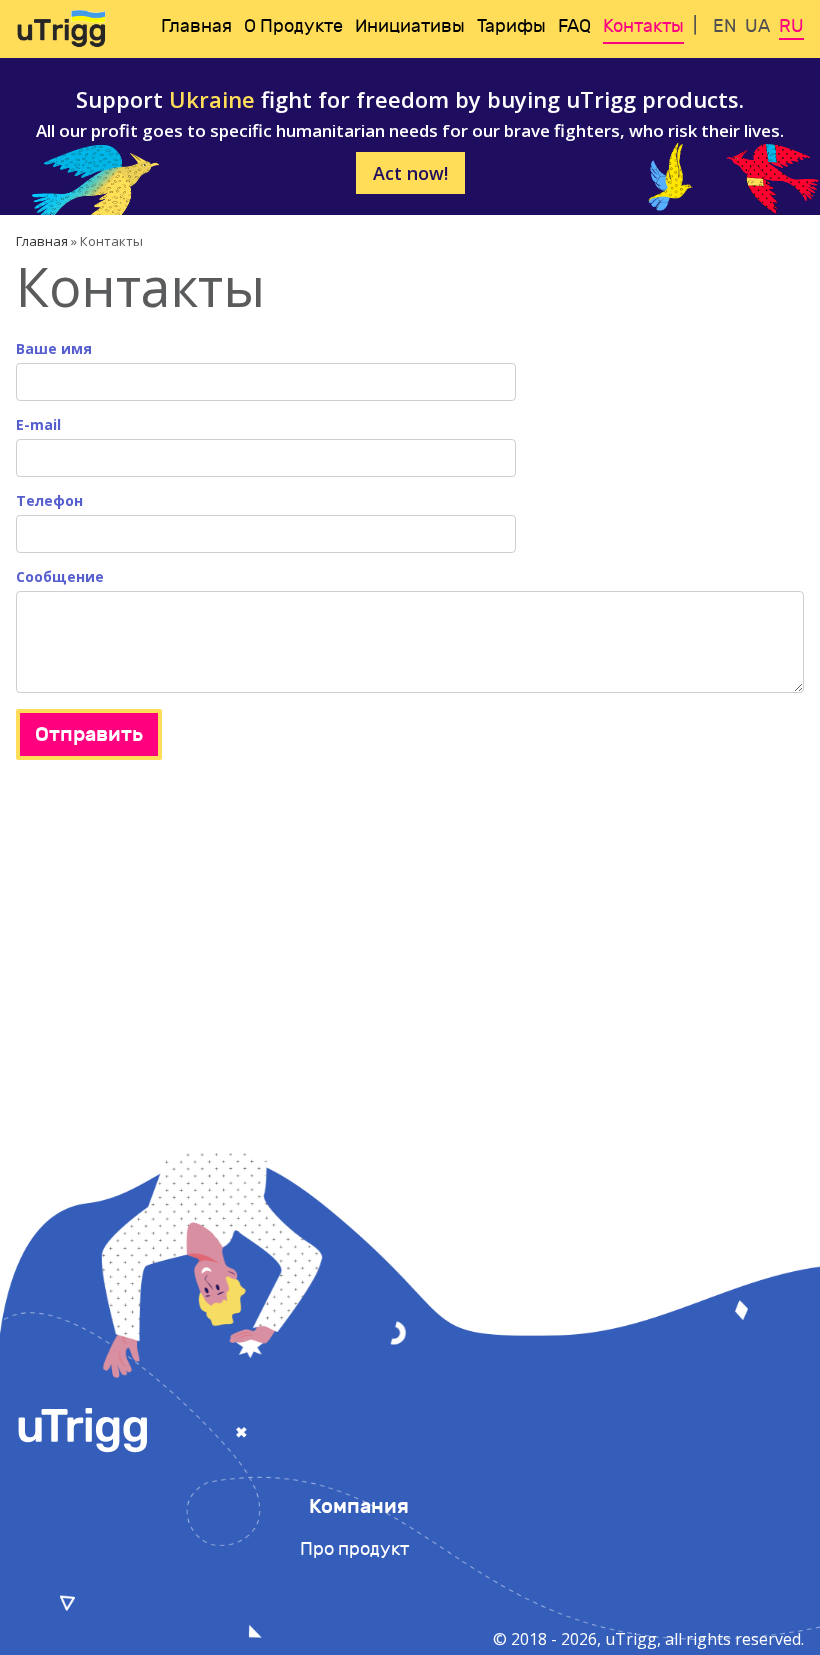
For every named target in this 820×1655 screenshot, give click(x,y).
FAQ (574, 26)
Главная (196, 26)
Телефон (49, 501)
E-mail (38, 425)
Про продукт (354, 1549)
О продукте (293, 26)
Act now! (410, 173)
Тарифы (511, 26)
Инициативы (410, 26)
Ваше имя (54, 349)
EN (724, 26)
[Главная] (61, 29)
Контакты (643, 26)
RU (791, 26)
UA (757, 26)
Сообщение (60, 577)
